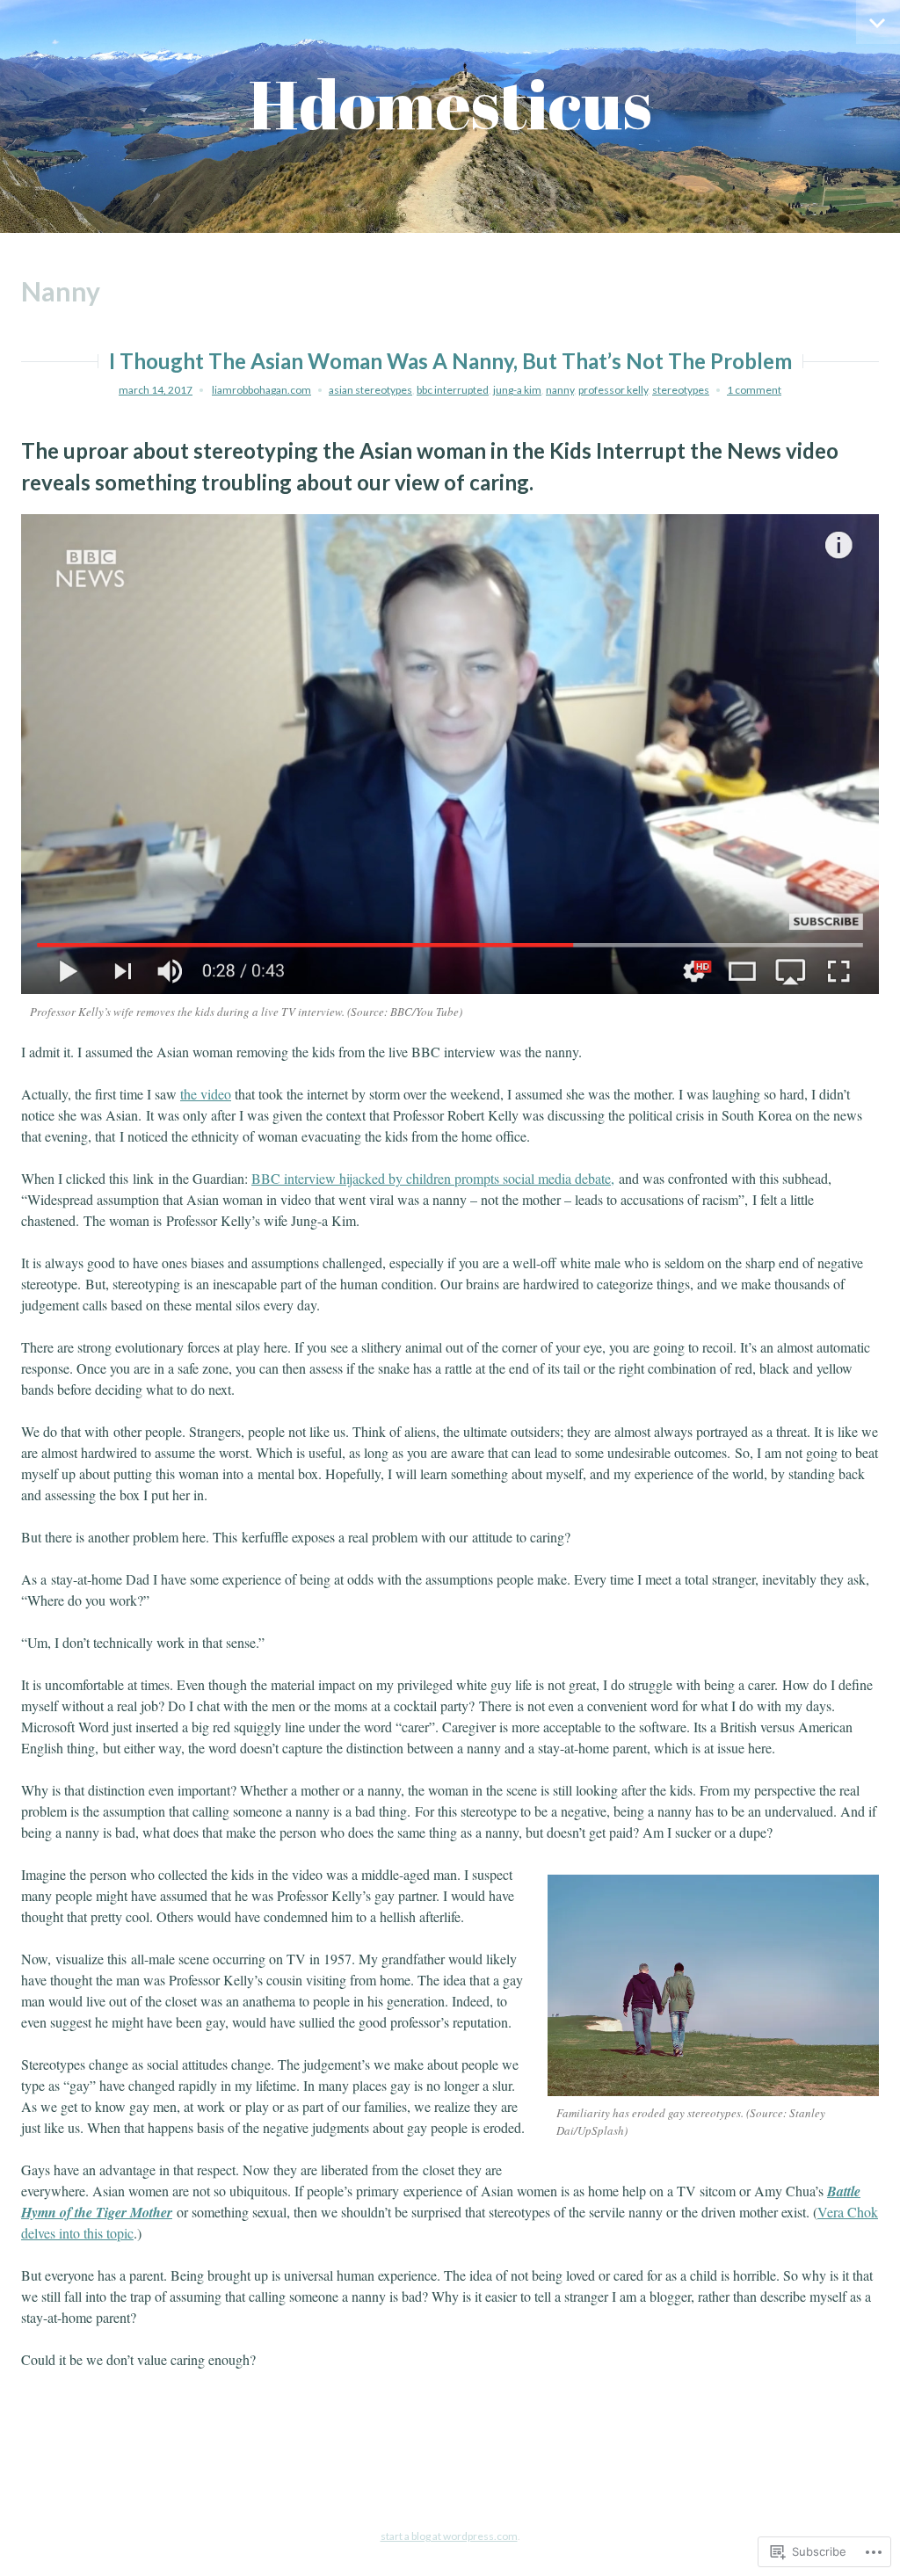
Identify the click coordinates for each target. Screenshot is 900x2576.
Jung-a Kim (517, 390)
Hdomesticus (450, 103)
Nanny (560, 390)
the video (206, 1094)
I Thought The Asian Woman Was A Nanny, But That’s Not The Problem (450, 361)
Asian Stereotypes (370, 390)
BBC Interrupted (453, 390)
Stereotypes (681, 390)
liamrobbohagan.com (261, 390)
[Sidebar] (878, 22)
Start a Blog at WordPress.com (449, 2536)
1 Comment (754, 390)
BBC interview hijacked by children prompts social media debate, (433, 1178)
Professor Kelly (613, 390)
